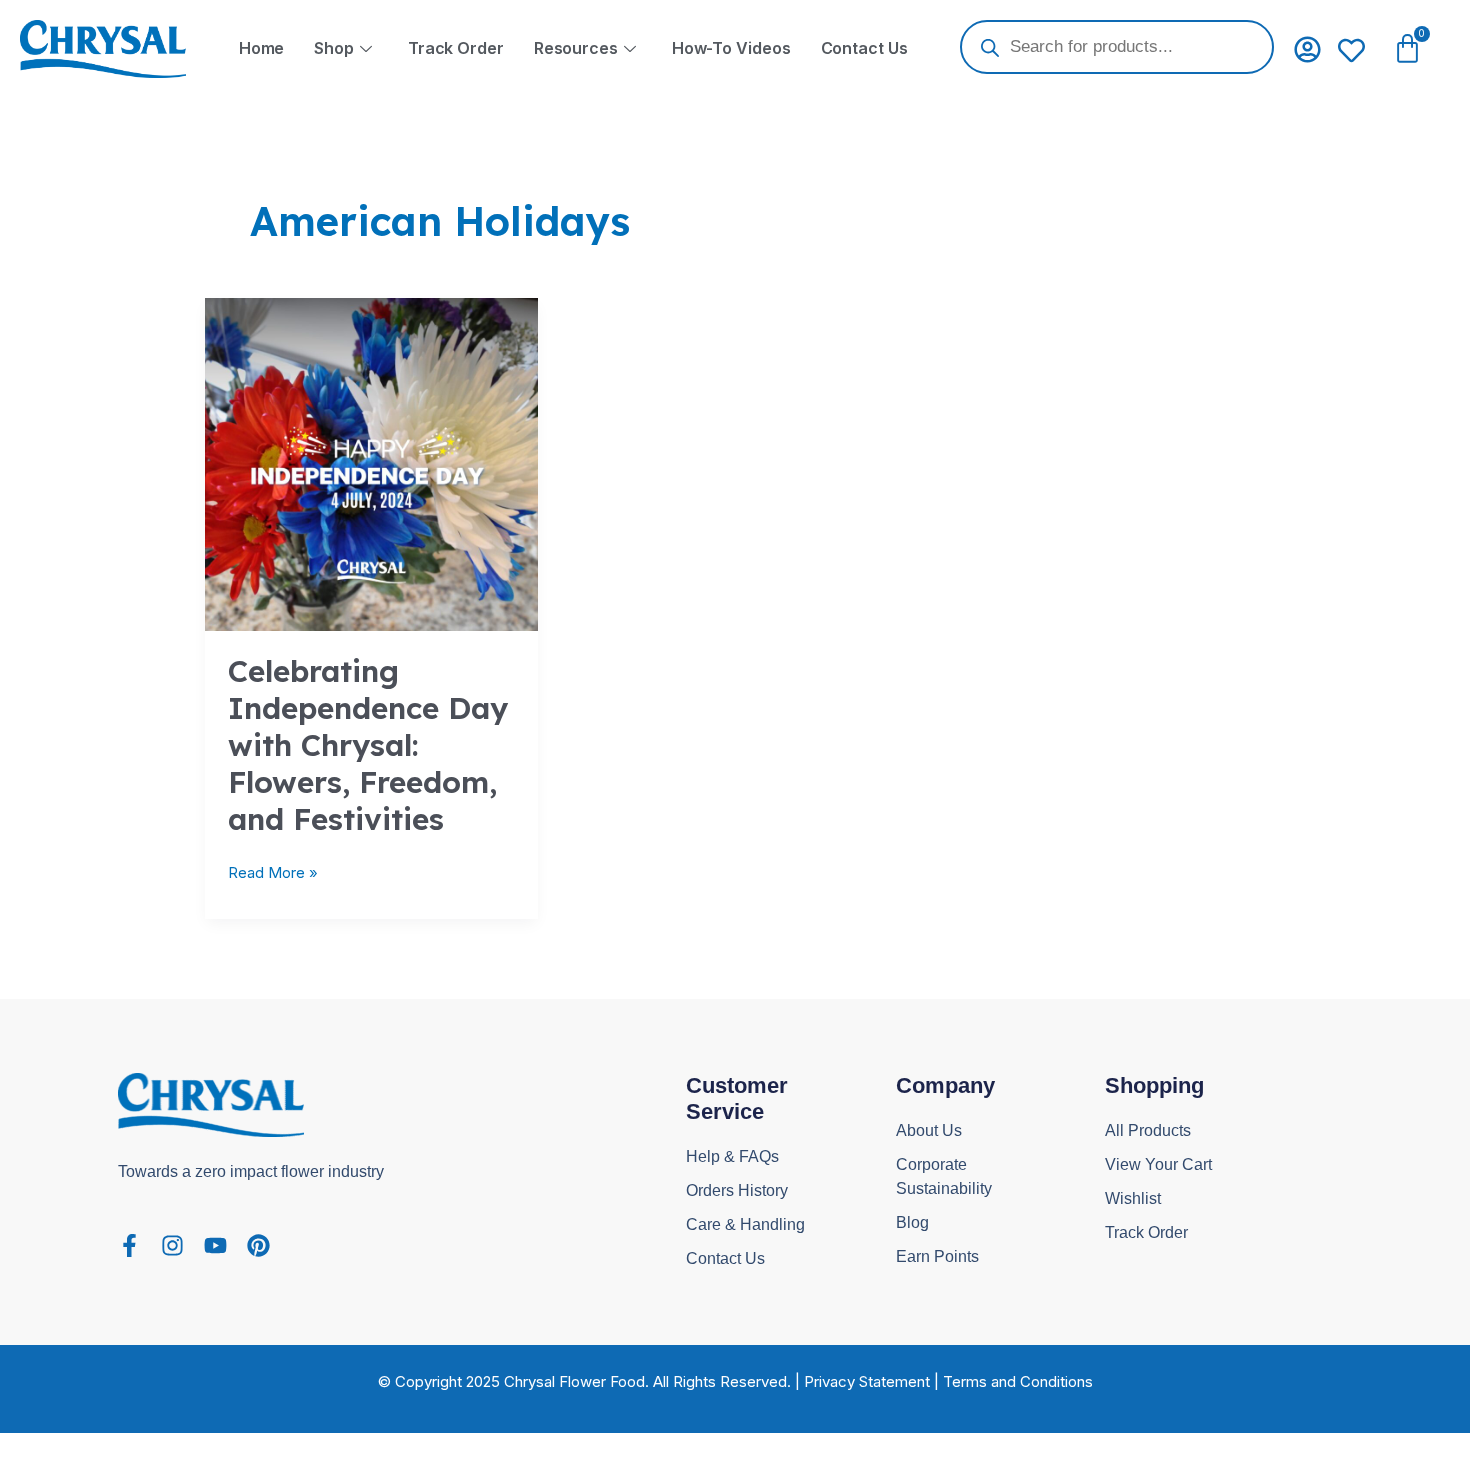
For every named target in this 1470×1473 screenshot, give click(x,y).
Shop (334, 48)
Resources (576, 48)
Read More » (273, 871)
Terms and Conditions (1018, 1381)
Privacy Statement (867, 1381)
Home (262, 48)
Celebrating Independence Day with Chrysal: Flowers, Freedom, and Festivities (368, 745)
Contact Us (864, 48)
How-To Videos (731, 48)
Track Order (456, 48)
